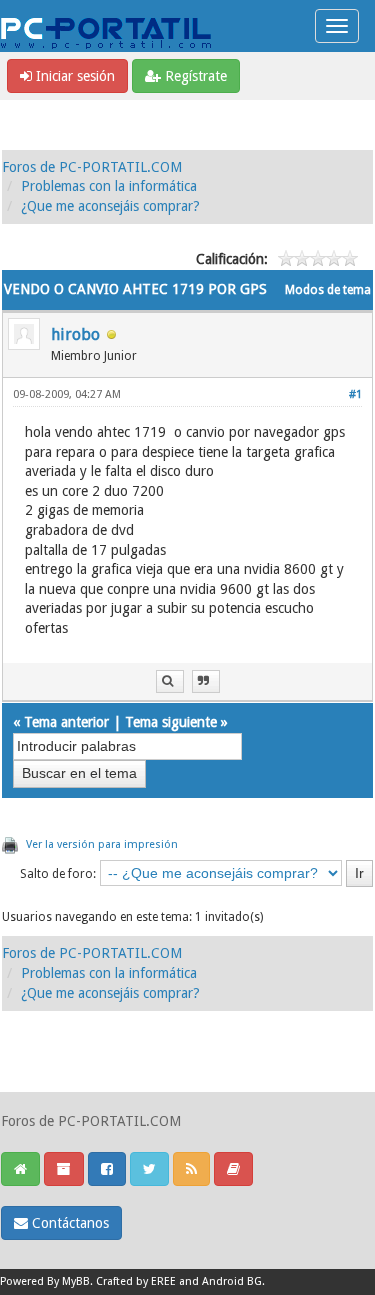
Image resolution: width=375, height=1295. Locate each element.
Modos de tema (328, 290)
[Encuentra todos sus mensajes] (170, 681)
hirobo (75, 334)
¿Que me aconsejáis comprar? (110, 206)
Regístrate (194, 76)
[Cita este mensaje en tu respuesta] (206, 681)
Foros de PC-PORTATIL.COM (92, 167)
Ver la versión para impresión (102, 844)
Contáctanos (68, 1223)
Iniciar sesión (73, 76)
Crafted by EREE (136, 1281)
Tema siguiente (171, 722)
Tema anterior (66, 722)
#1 (355, 394)
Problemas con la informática (109, 186)
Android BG (232, 1281)
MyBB (76, 1281)
